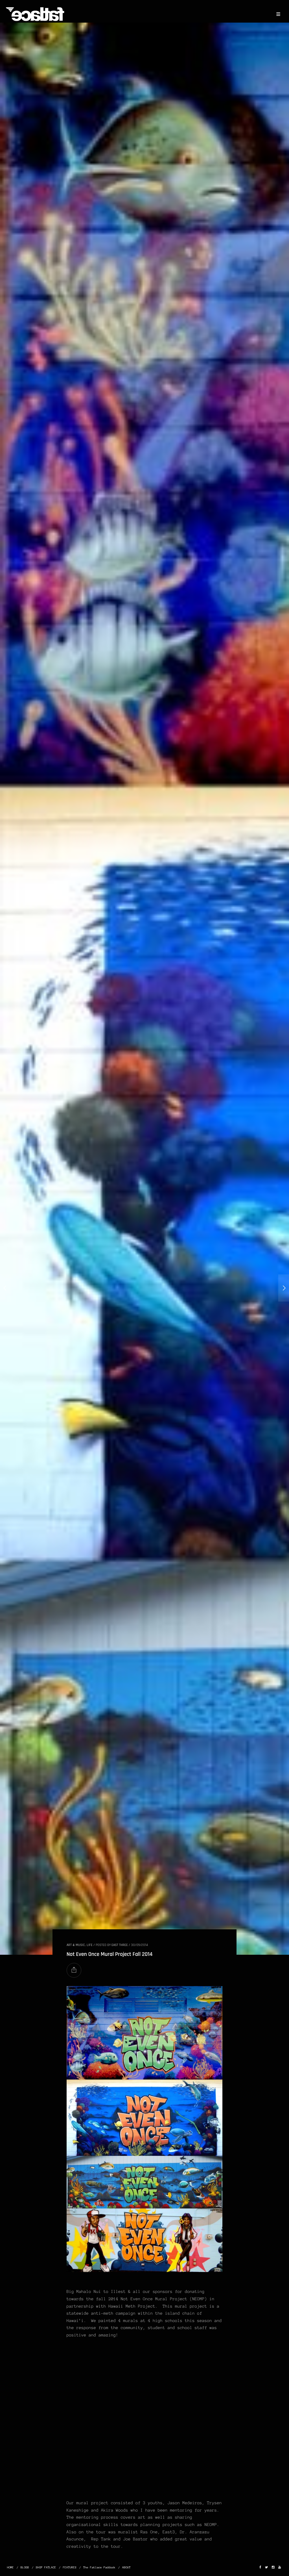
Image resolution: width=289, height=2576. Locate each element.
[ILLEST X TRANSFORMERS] (5, 1288)
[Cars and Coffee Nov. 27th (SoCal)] (284, 1288)
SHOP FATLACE (46, 2567)
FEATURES (70, 2567)
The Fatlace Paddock (99, 2567)
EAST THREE (120, 1945)
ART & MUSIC (76, 1945)
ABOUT (126, 2567)
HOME (10, 2567)
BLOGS (25, 2567)
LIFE (90, 1945)
